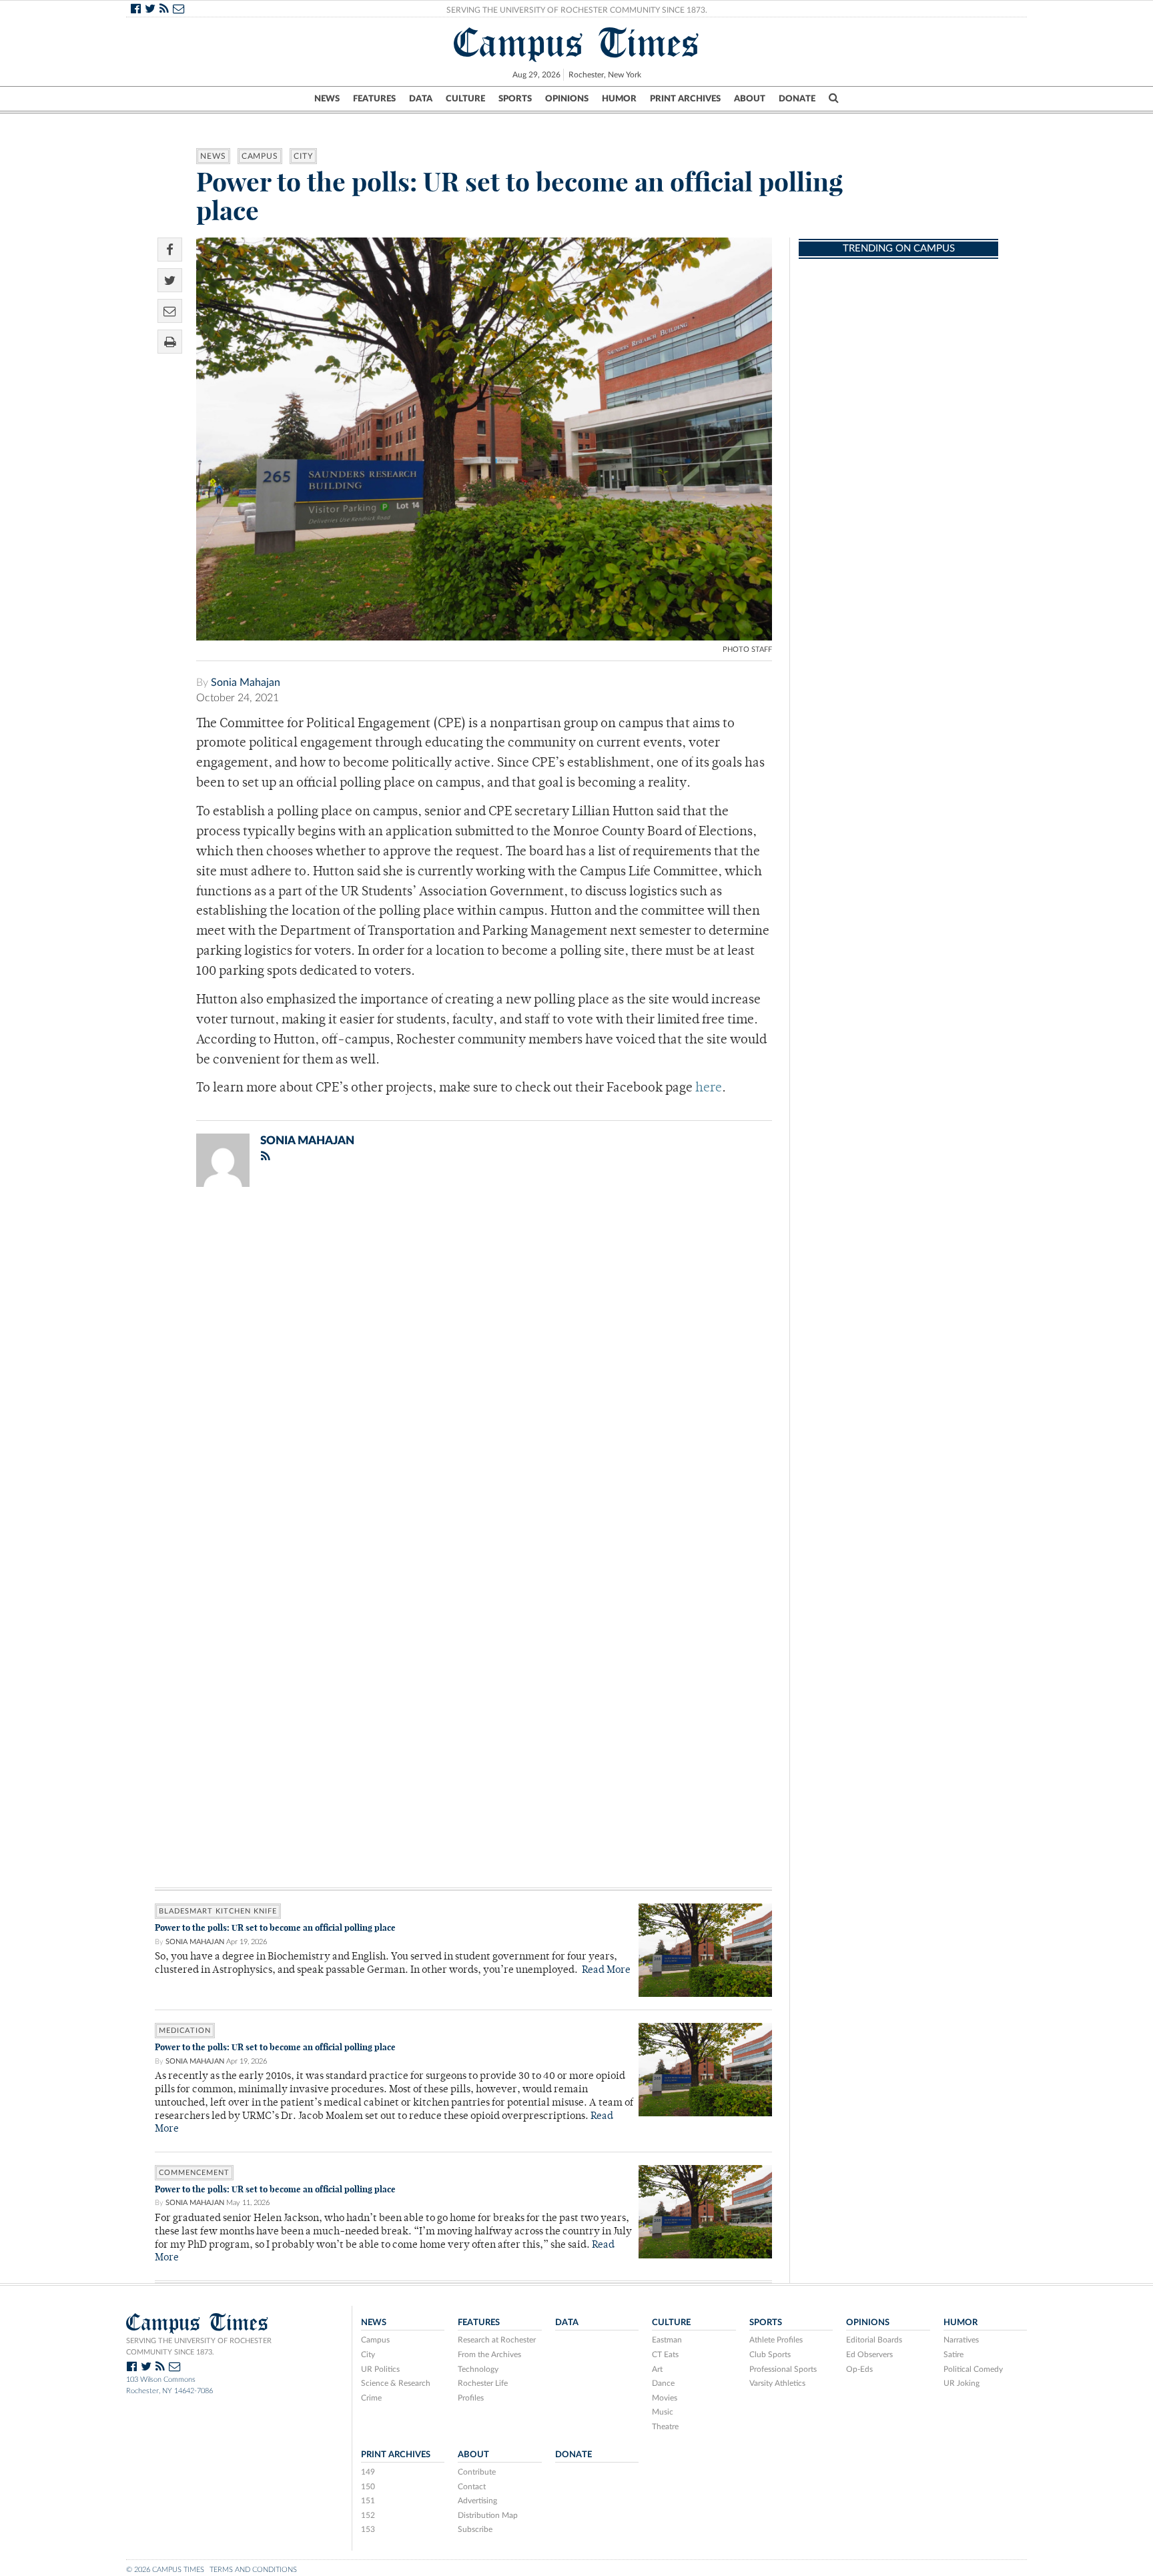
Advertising (477, 2501)
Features (374, 99)
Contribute (477, 2472)
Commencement (194, 2173)
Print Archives (685, 99)
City (303, 156)
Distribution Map (488, 2515)
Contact (472, 2487)
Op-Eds (859, 2369)
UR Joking (962, 2383)
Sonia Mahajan (246, 683)
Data (421, 99)
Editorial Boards (874, 2340)
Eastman (667, 2340)
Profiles (471, 2398)
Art (657, 2369)
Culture (465, 99)
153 (368, 2529)
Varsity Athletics (777, 2383)
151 (368, 2501)
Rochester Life (483, 2383)
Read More (606, 1971)
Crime (371, 2398)
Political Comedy (973, 2369)
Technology (478, 2369)
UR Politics (380, 2369)
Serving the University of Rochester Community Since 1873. (577, 10)
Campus (260, 156)
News (327, 99)
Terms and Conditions (253, 2570)
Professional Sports (783, 2369)
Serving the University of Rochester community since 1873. (199, 2346)
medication (185, 2031)
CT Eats (665, 2354)
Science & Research (396, 2383)
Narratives (961, 2340)
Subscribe (475, 2529)
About (750, 99)
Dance (663, 2383)
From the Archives (489, 2354)
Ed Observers (869, 2354)
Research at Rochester (497, 2340)
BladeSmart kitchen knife (218, 1911)
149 (368, 2472)
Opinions (567, 99)
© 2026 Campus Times (165, 2570)
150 (368, 2487)
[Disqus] (463, 1371)
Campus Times (577, 43)
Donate (797, 99)
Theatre (665, 2427)
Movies (665, 2398)
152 (368, 2515)
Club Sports (770, 2354)
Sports (515, 99)
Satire (953, 2354)
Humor (619, 99)
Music (663, 2412)
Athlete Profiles (776, 2340)
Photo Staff (747, 650)
